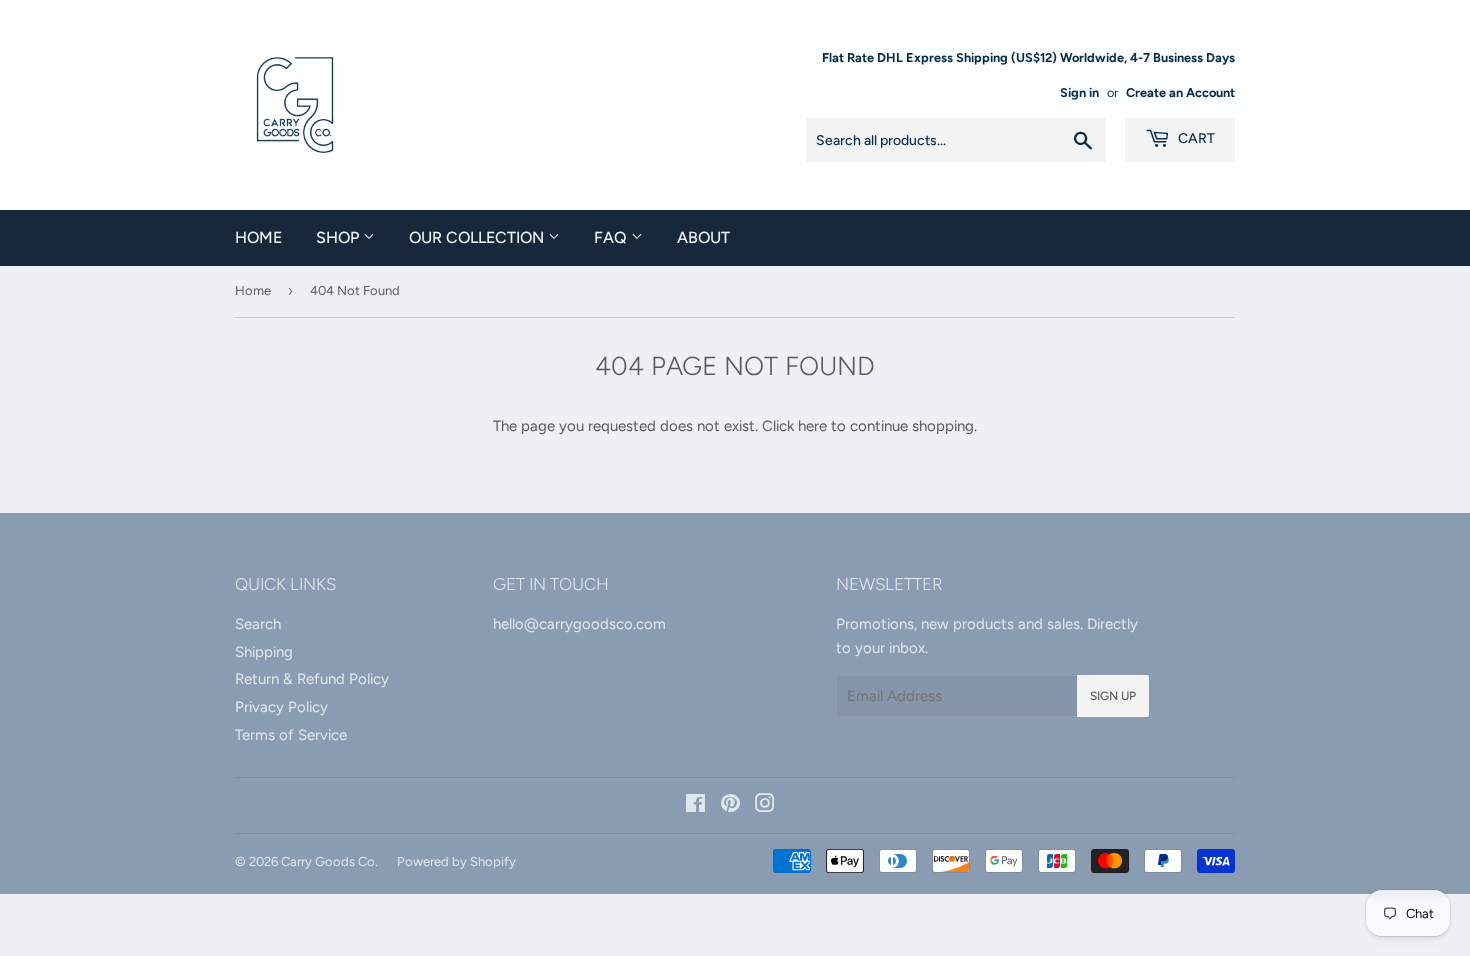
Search (258, 624)
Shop (339, 237)
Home (258, 237)
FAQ (612, 237)
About (703, 237)
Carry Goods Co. (329, 861)
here (812, 426)
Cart (1195, 138)
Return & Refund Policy (312, 679)
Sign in (1079, 92)
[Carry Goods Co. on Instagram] (765, 806)
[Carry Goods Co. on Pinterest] (730, 806)
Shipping (264, 652)
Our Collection (478, 237)
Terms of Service (291, 735)
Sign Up (1113, 696)
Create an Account (1180, 92)
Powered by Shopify (456, 861)
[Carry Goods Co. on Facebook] (695, 806)
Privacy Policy (281, 707)
